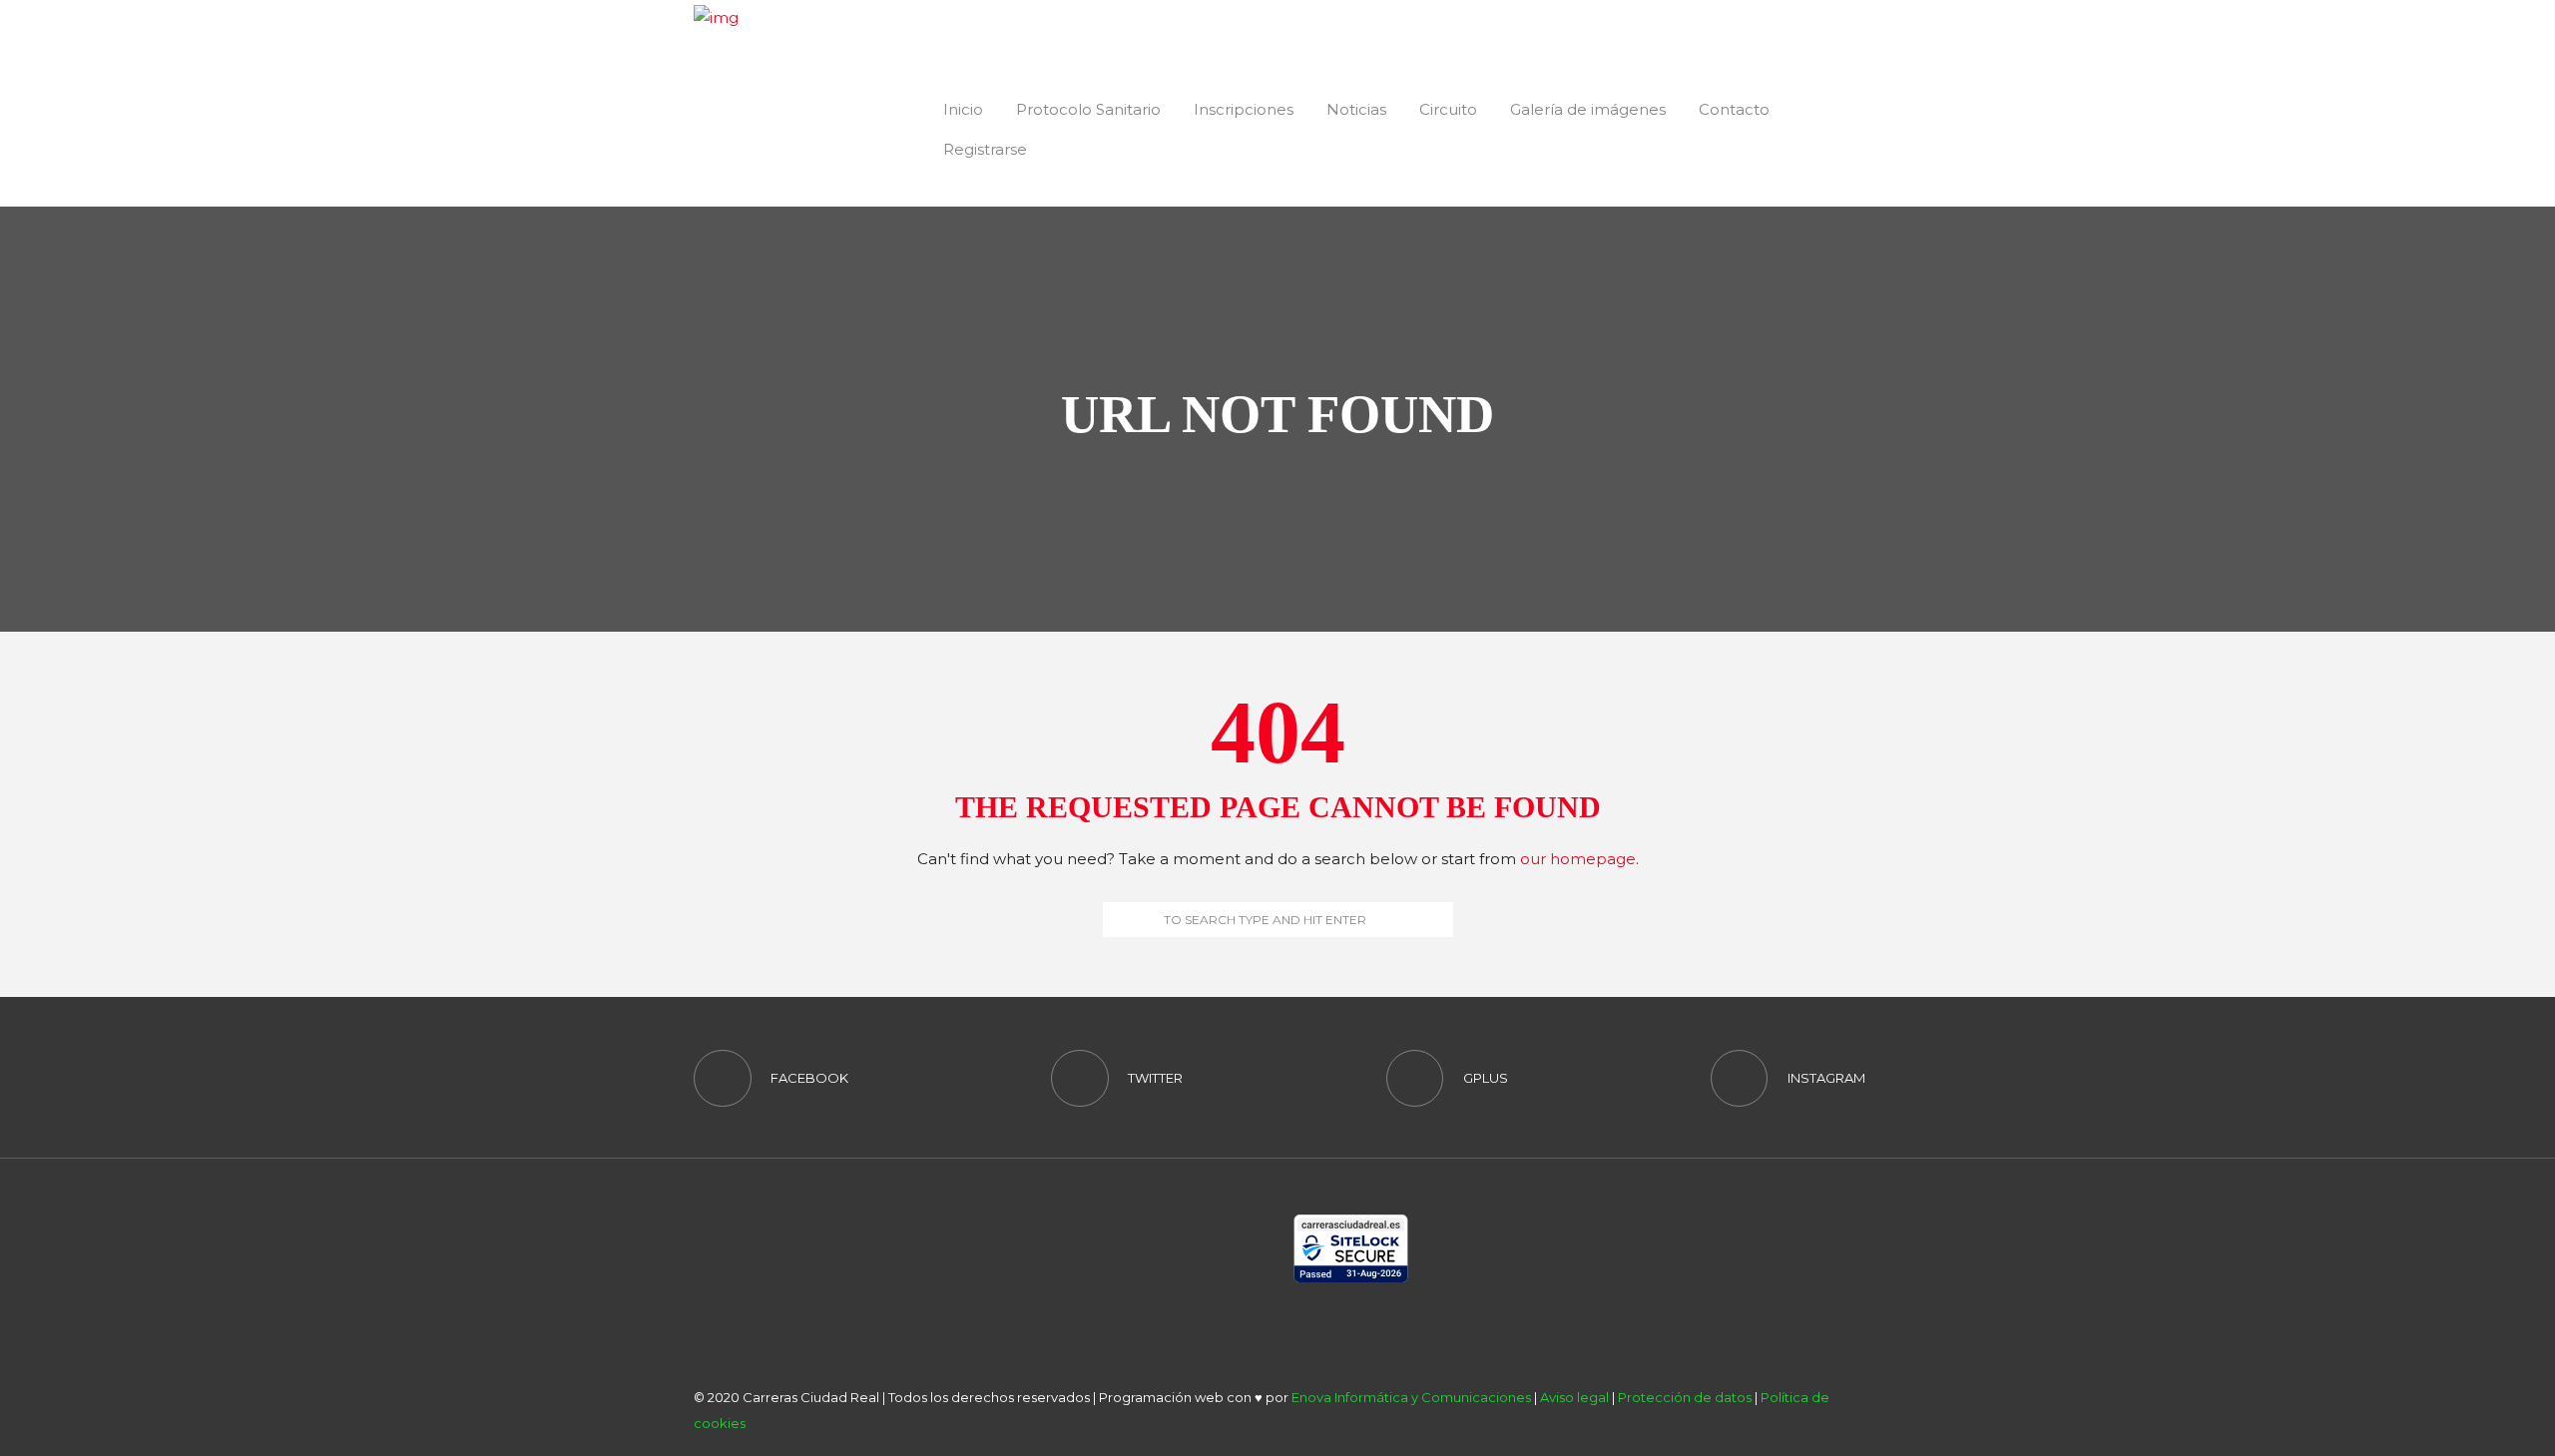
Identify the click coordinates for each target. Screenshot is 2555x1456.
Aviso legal (1574, 1397)
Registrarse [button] (985, 149)
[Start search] (1117, 919)
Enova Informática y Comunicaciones (1411, 1397)
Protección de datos (1685, 1397)
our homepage (1578, 859)
